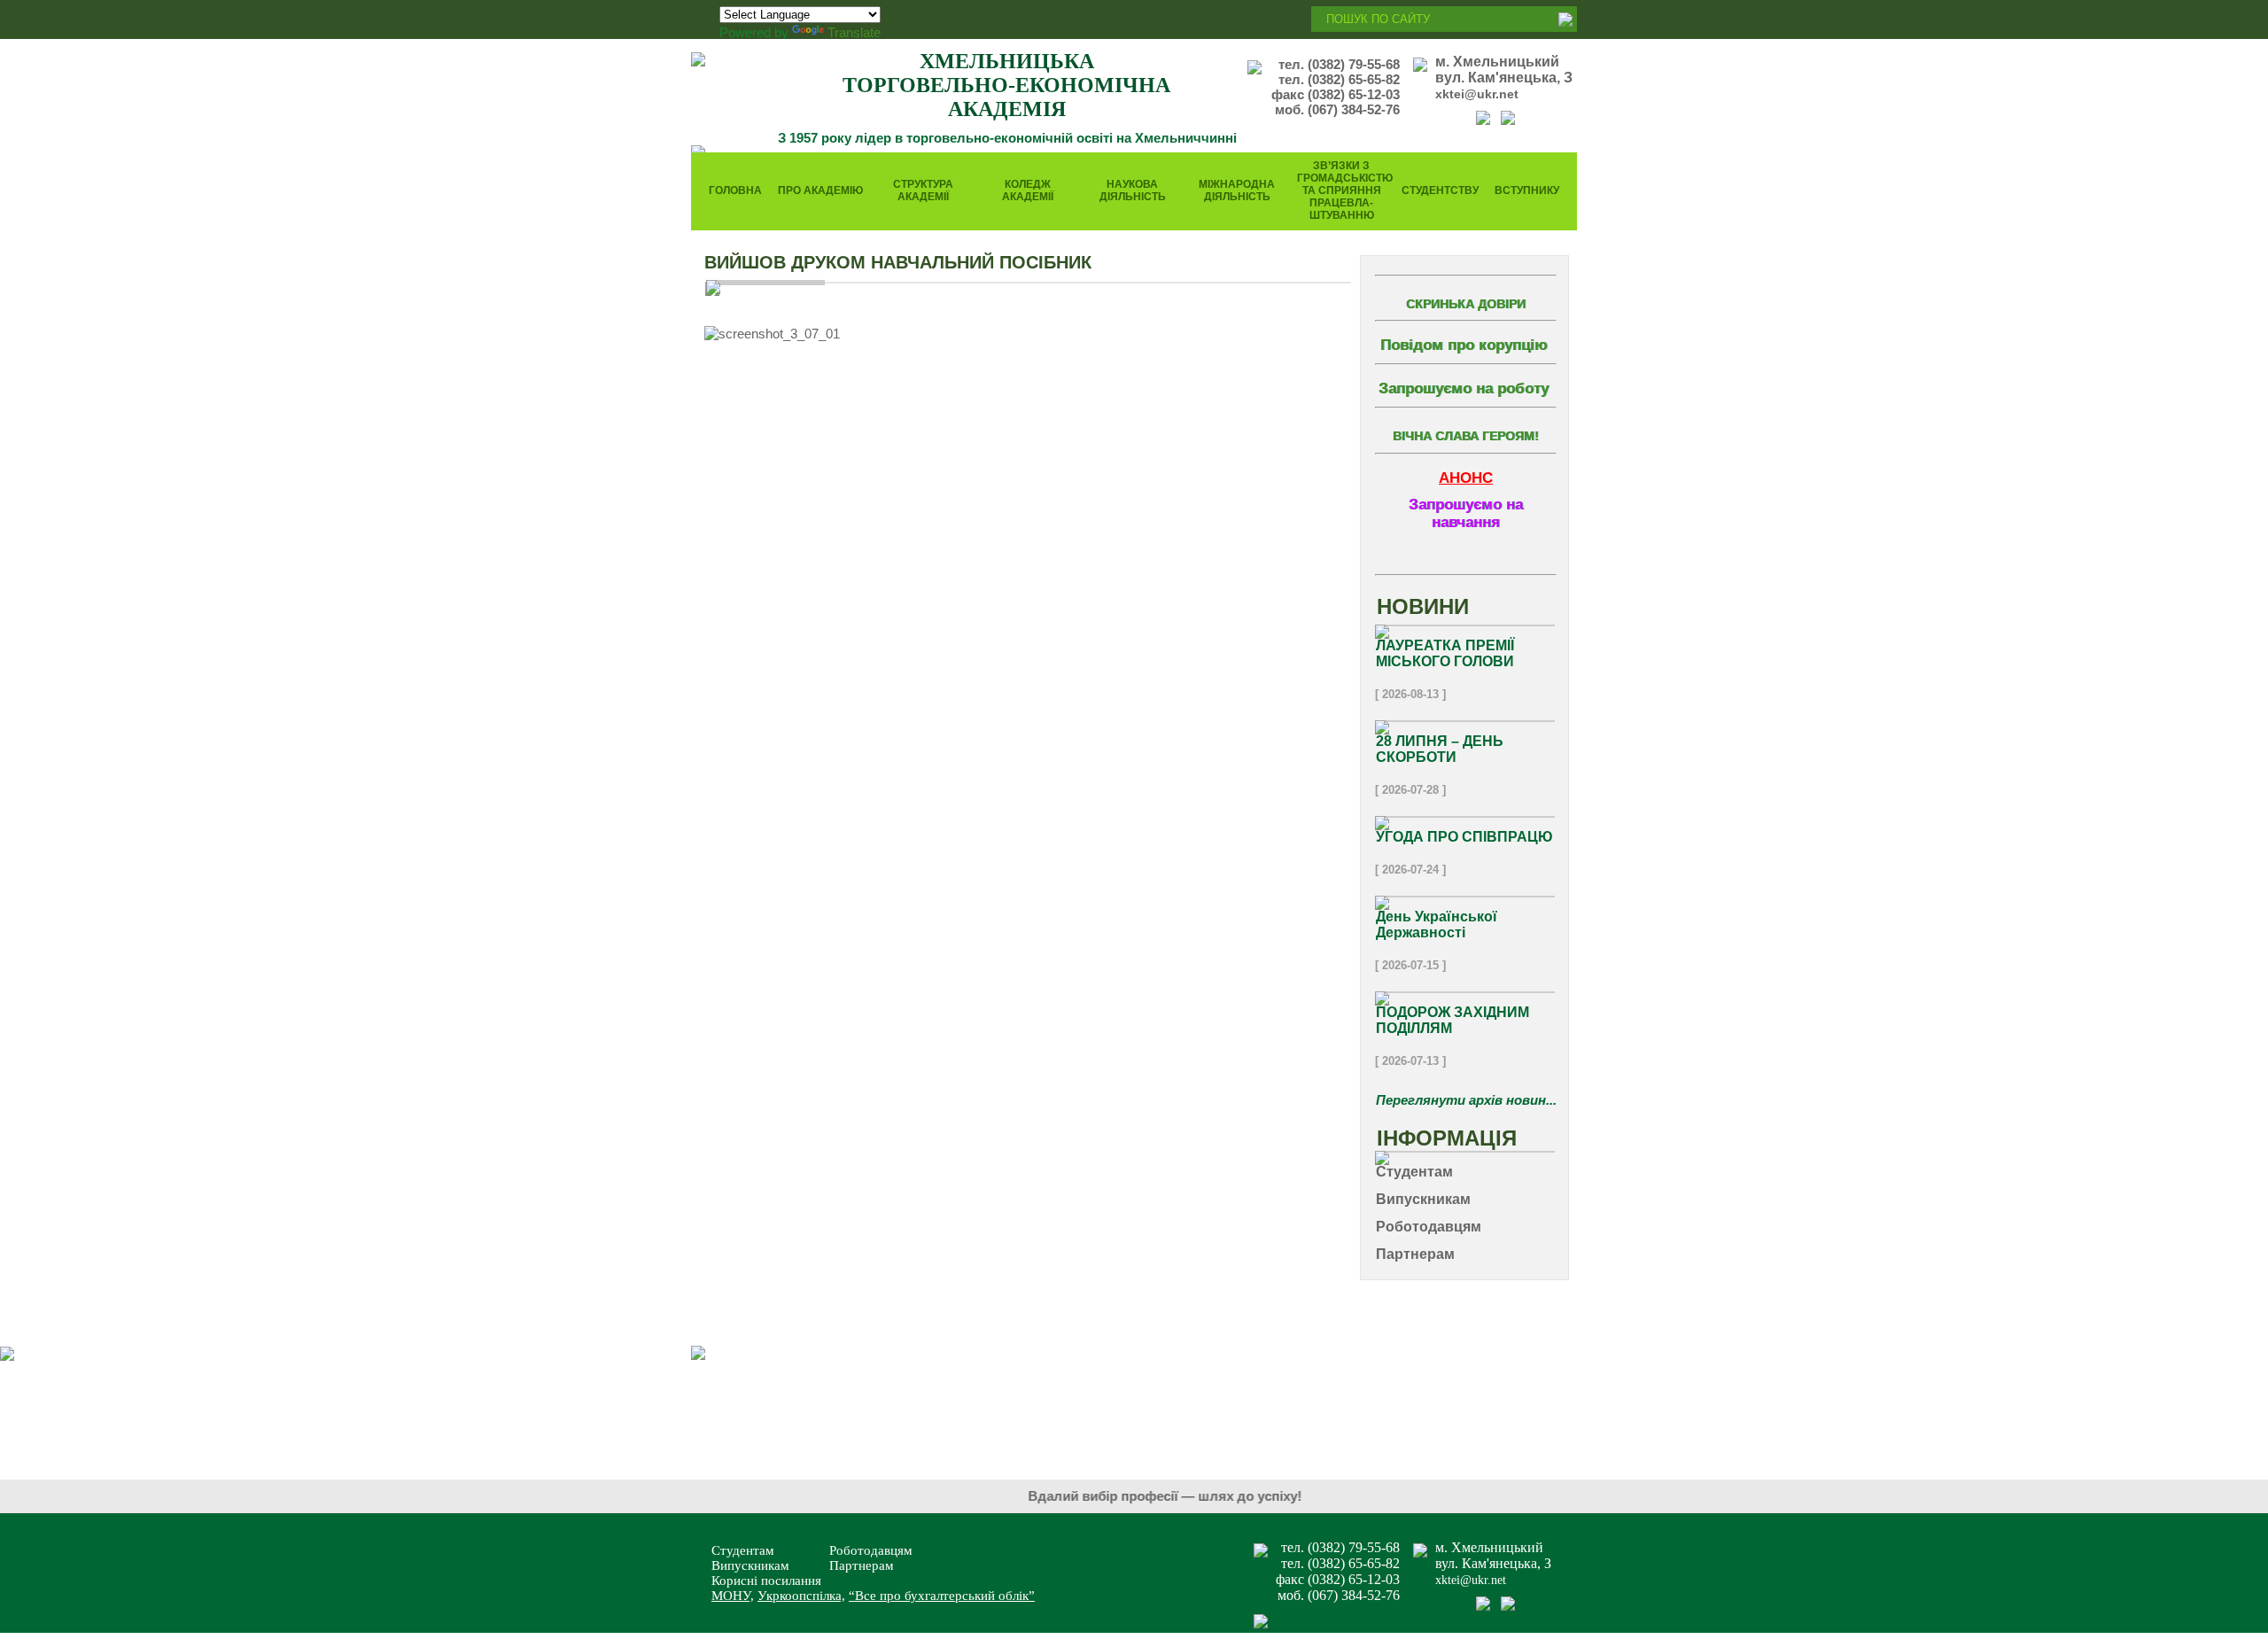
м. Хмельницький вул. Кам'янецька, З (1504, 70)
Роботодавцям (871, 1550)
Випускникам (750, 1565)
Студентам (743, 1550)
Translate (854, 32)
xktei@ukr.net (1477, 94)
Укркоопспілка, (801, 1596)
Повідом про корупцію (1464, 345)
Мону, (733, 1596)
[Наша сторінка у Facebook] (1483, 120)
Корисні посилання (766, 1581)
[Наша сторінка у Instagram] (1508, 120)
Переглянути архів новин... (1466, 1100)
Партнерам (862, 1565)
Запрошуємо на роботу (1464, 388)
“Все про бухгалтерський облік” (942, 1596)
